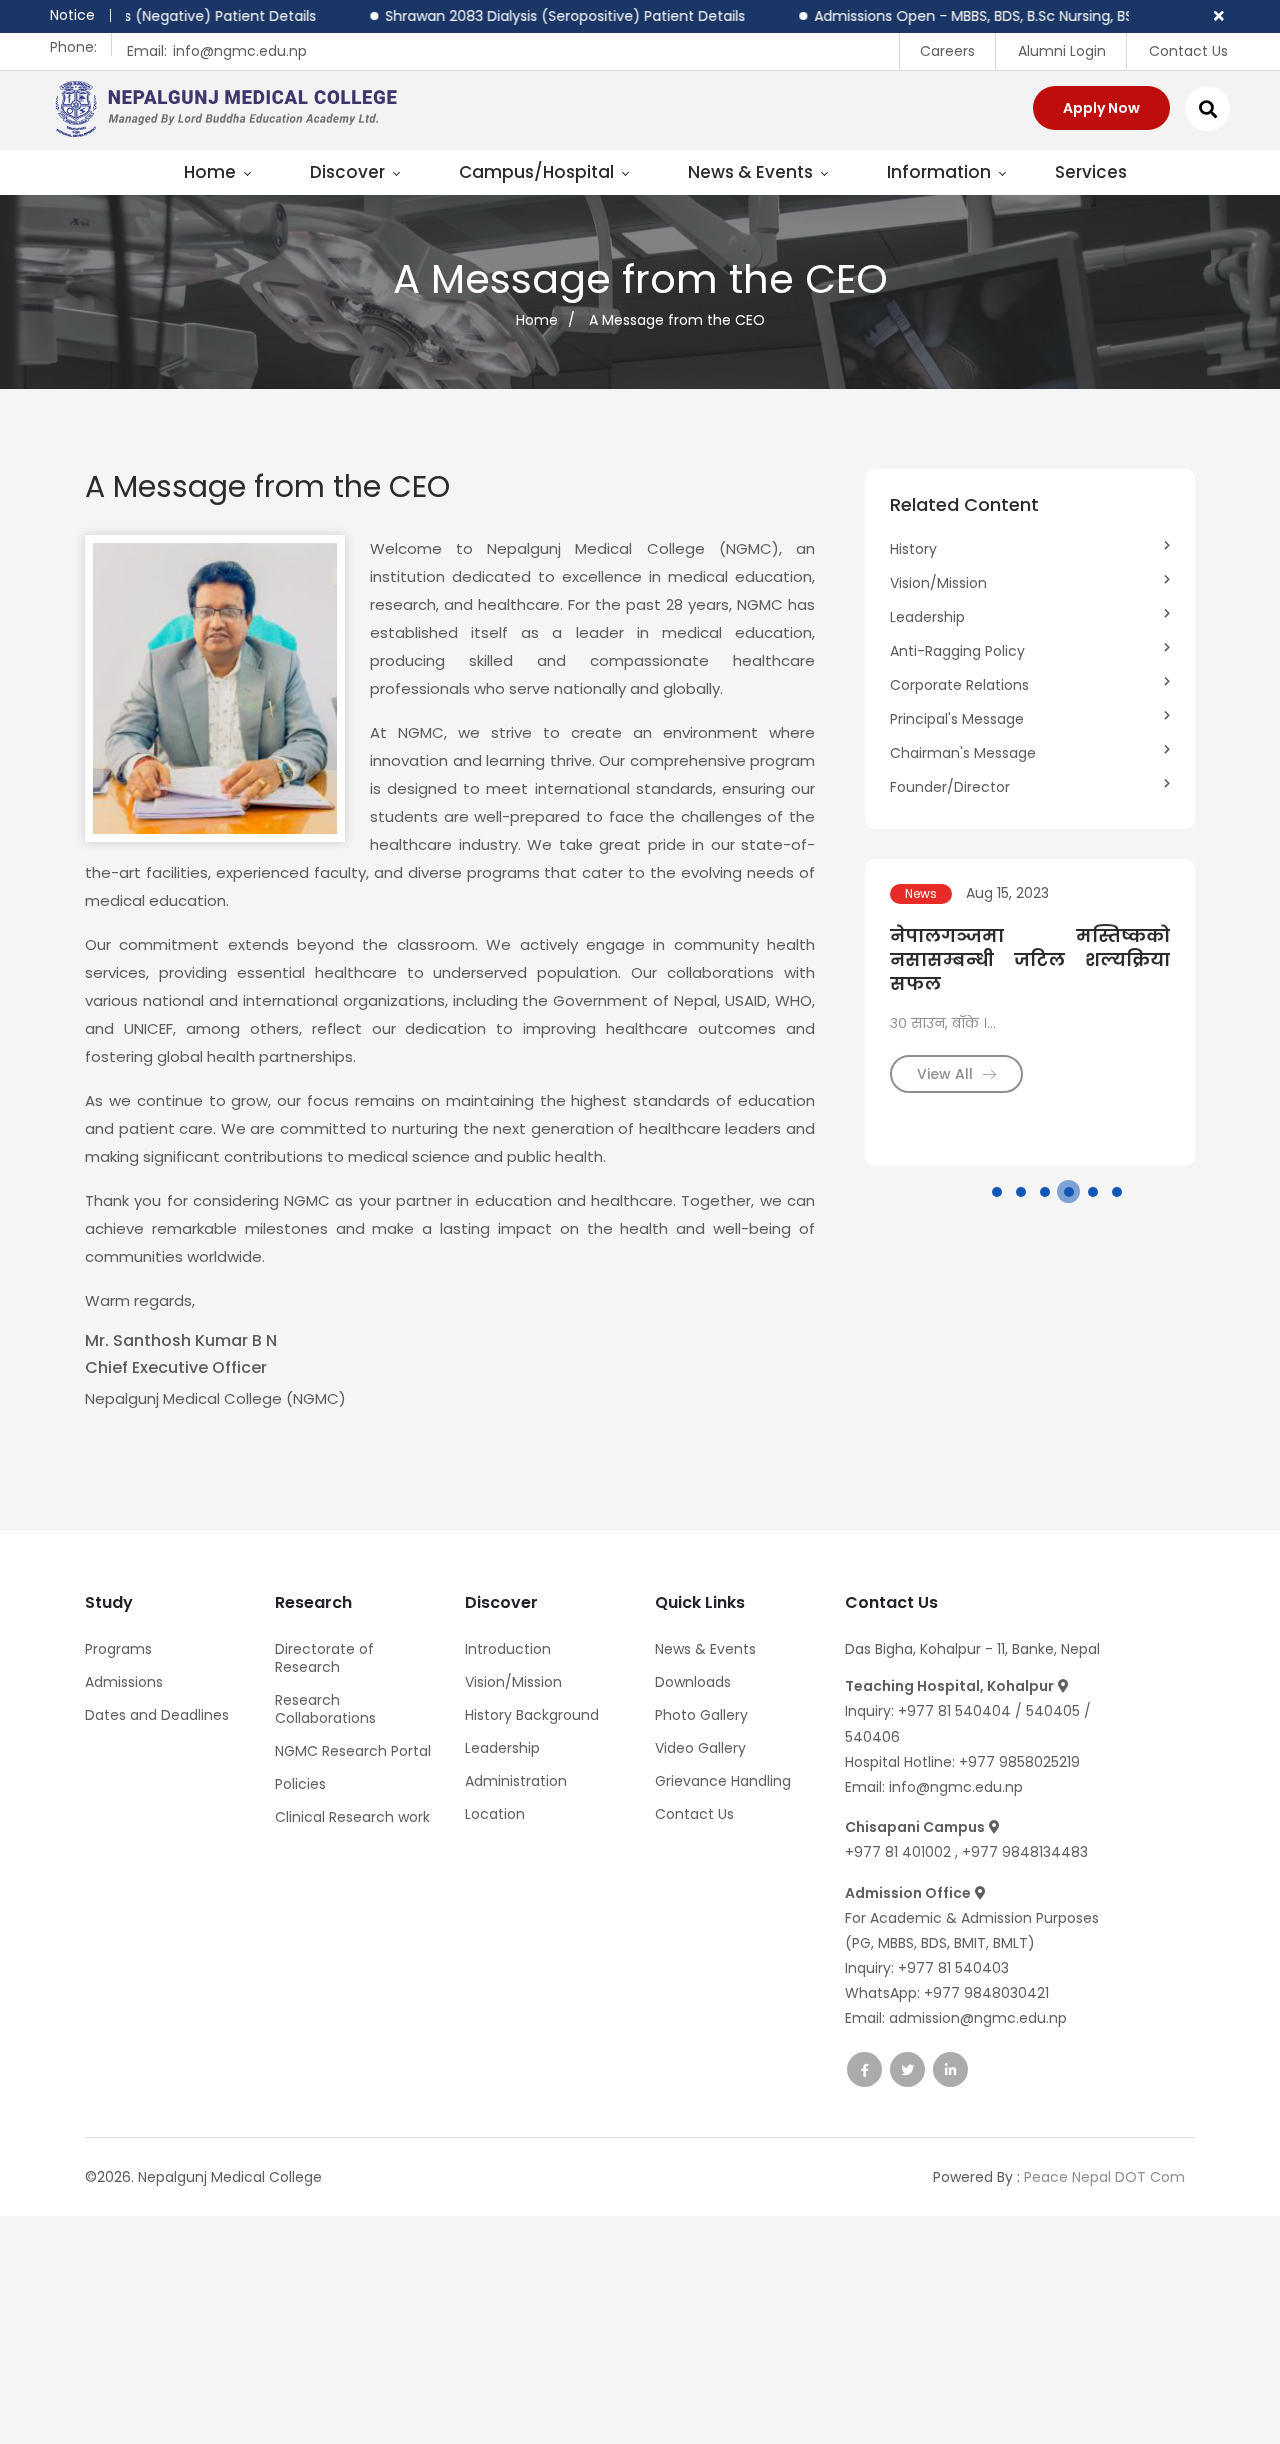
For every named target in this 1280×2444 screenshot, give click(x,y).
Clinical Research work (352, 1817)
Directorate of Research (324, 1658)
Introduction (508, 1649)
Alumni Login (1062, 51)
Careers (947, 51)
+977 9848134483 (1025, 1852)
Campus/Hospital (538, 172)
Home (212, 172)
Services (1091, 172)
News (921, 893)
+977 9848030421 (986, 1993)
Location (495, 1814)
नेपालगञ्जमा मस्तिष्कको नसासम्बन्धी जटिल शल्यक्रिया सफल (1030, 960)
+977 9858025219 (1019, 1762)
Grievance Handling (723, 1781)
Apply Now (1101, 108)
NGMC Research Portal (353, 1751)
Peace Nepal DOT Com (1104, 2177)
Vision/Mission (938, 583)
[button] (997, 1192)
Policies (300, 1784)
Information (941, 172)
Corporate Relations (959, 685)
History (913, 549)
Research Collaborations (325, 1709)
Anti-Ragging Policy (957, 651)
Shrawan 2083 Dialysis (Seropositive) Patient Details (522, 16)
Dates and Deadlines (157, 1715)
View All (947, 1074)
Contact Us (1188, 51)
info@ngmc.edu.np (240, 51)
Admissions (124, 1682)
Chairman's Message (963, 753)
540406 (872, 1737)
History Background (532, 1715)
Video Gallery (700, 1748)
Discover (349, 172)
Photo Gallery (701, 1715)
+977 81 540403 (953, 1968)
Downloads (693, 1682)
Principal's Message (957, 719)
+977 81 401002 (900, 1852)
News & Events (752, 172)
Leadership (927, 617)
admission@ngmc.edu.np (978, 2018)
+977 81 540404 (954, 1711)
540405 (1055, 1711)
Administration (516, 1781)
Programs (118, 1649)
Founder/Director (950, 787)
